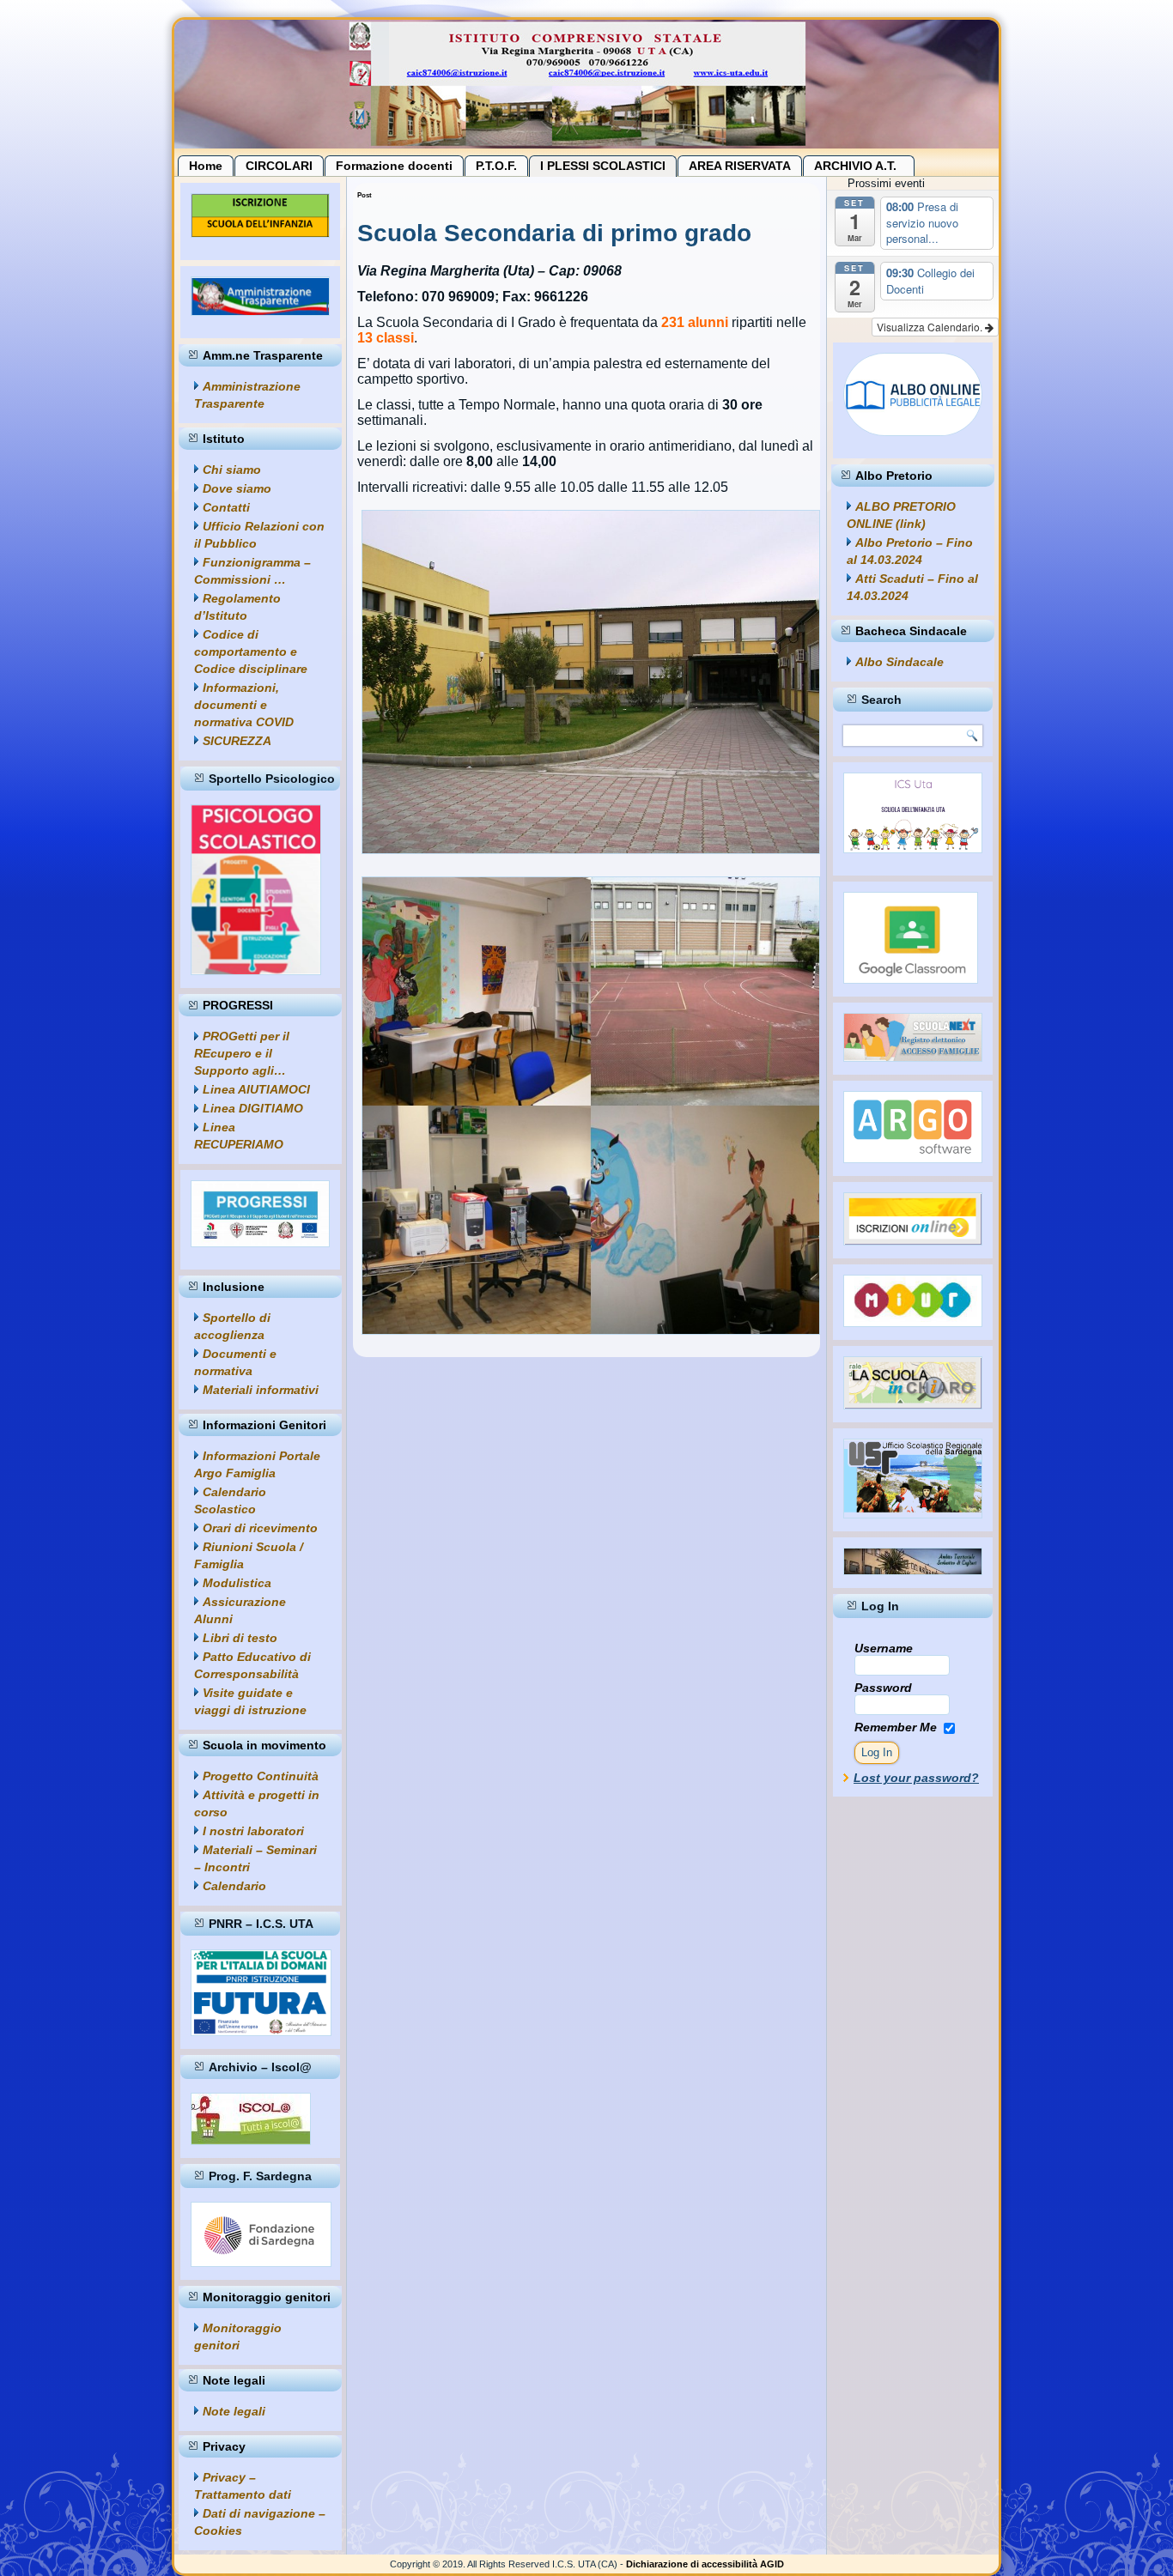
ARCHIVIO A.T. (859, 166)
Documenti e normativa (235, 1362)
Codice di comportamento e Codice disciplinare (251, 652)
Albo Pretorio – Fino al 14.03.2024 (910, 551)
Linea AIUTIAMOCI (256, 1089)
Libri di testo (240, 1638)
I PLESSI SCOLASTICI (603, 166)
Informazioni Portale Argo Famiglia (257, 1464)
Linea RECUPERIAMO (239, 1136)
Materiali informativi (261, 1390)
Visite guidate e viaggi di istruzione (250, 1701)
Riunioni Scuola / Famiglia (249, 1555)
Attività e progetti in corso (257, 1803)
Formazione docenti (394, 166)
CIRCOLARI (279, 166)
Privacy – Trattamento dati (243, 2486)
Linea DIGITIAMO (253, 1108)
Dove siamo (237, 488)
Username (884, 1648)
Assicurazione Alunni (240, 1610)
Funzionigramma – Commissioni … (252, 571)
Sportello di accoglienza (232, 1326)
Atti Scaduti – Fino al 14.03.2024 (912, 587)
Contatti (226, 507)
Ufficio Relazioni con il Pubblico (259, 535)
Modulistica (237, 1583)
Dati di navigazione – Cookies (260, 2522)
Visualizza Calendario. (931, 327)
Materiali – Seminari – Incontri (255, 1858)
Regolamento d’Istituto (237, 607)
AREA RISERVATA (740, 166)
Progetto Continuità (261, 1776)
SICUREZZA (237, 741)
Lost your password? (916, 1778)
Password (883, 1688)
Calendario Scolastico (230, 1500)
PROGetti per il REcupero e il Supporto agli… (242, 1053)
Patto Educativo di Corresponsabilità (252, 1665)
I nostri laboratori (253, 1831)
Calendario (234, 1886)
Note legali (234, 2411)
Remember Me (896, 1727)
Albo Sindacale (900, 662)
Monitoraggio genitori (238, 2337)
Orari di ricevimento (260, 1528)
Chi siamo (232, 470)
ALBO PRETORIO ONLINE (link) (901, 515)
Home (206, 166)
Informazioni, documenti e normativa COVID (244, 705)
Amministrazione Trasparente (247, 395)
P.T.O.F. (496, 166)
